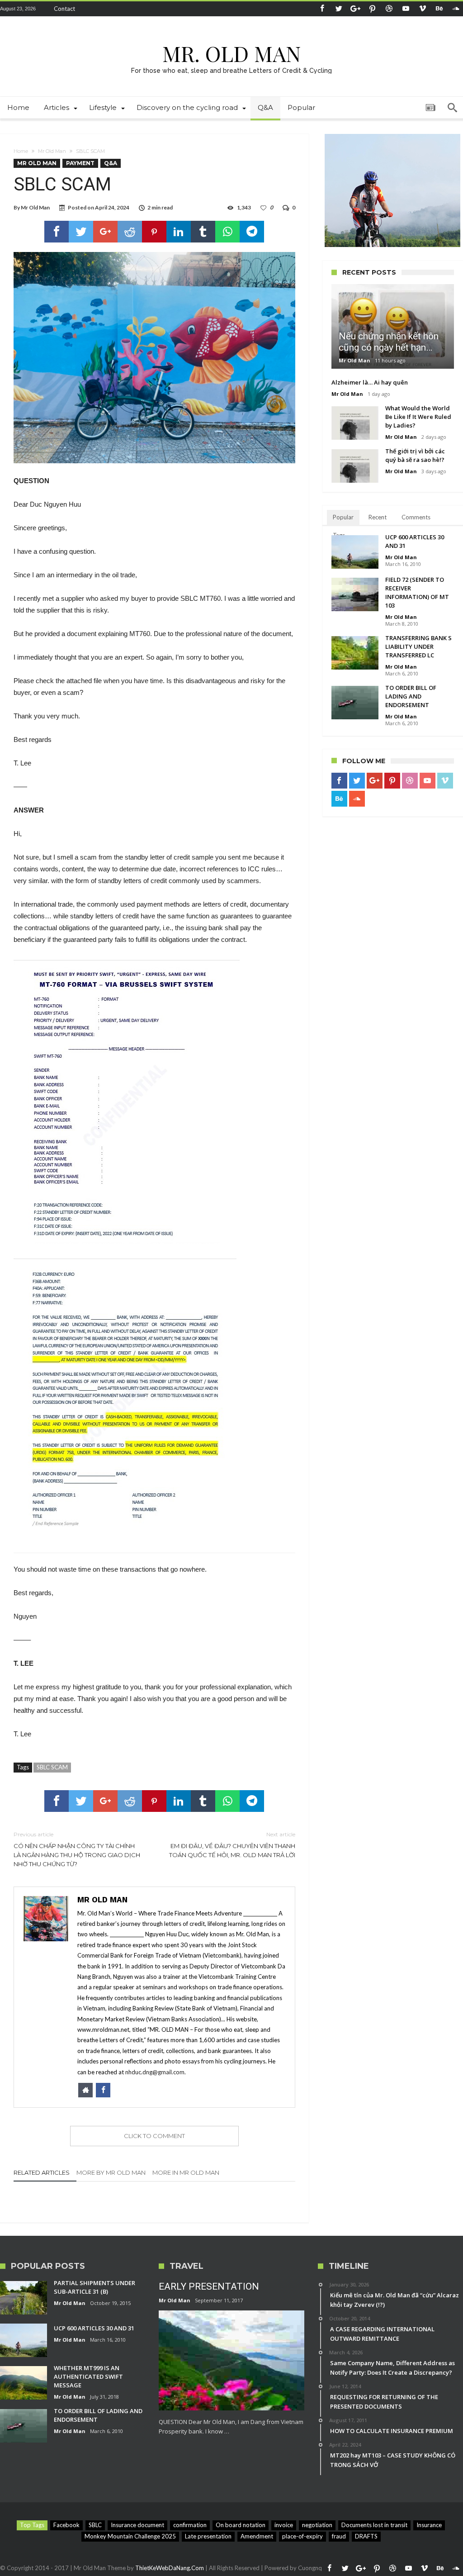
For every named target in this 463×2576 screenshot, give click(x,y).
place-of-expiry (302, 2536)
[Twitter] (339, 9)
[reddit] (130, 232)
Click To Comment (154, 2136)
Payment (80, 163)
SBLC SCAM (52, 1767)
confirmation (190, 2525)
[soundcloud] (456, 9)
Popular (343, 517)
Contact (64, 9)
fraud (339, 2536)
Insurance (429, 2525)
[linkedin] (179, 232)
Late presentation (208, 2536)
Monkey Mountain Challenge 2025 (130, 2536)
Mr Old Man (52, 151)
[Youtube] (406, 9)
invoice (284, 2525)
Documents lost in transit (374, 2525)
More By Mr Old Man (111, 2172)
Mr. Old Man (231, 53)
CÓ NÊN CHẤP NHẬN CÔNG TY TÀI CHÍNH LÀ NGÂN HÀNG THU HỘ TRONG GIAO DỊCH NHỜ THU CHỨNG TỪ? (77, 1849)
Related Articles (42, 2172)
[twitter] (81, 232)
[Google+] (355, 9)
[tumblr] (203, 232)
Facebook (66, 2525)
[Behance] (439, 9)
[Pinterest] (372, 9)
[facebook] (57, 232)
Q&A (111, 163)
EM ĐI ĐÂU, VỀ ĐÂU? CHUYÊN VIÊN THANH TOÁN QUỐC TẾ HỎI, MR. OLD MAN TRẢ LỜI (232, 1845)
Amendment (257, 2536)
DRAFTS (366, 2536)
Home (21, 151)
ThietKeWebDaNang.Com (170, 2568)
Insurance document (137, 2525)
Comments (416, 517)
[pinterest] (154, 232)
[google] (105, 232)
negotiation (317, 2525)
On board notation (241, 2525)
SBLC (95, 2525)
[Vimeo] (422, 9)
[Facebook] (322, 9)
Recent (378, 517)
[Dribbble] (389, 9)
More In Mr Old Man (186, 2172)
